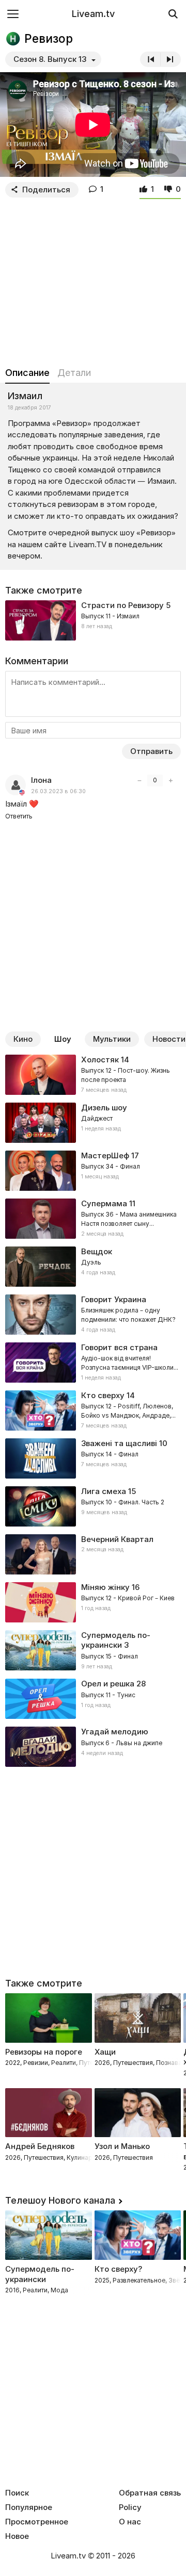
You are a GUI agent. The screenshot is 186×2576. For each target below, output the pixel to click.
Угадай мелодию (115, 1732)
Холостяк (100, 1060)
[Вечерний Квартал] (93, 1554)
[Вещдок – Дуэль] (93, 1267)
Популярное (29, 2507)
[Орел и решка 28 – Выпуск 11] (93, 1699)
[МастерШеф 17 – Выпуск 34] (93, 1171)
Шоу (63, 1039)
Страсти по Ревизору (122, 605)
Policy (130, 2507)
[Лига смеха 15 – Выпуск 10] (93, 1506)
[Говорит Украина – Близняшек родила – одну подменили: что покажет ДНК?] (93, 1315)
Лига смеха (104, 1491)
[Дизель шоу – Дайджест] (93, 1123)
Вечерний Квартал (117, 1539)
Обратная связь (150, 2493)
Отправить (151, 751)
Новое (17, 2536)
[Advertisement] (93, 280)
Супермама (104, 1203)
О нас (130, 2522)
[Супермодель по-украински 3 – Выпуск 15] (93, 1651)
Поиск (17, 2493)
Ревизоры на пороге (44, 2052)
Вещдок (97, 1251)
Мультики (112, 1039)
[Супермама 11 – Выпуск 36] (93, 1219)
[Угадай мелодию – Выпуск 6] (93, 1747)
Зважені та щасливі (119, 1443)
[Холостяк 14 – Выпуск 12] (93, 1075)
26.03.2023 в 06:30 (58, 791)
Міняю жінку (105, 1587)
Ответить (19, 816)
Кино (23, 1039)
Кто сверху (103, 1395)
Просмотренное (37, 2522)
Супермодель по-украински (116, 1640)
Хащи (105, 2052)
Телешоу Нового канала (60, 2200)
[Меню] (13, 14)
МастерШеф (105, 1155)
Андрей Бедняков (40, 2146)
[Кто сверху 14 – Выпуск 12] (93, 1410)
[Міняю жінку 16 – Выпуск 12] (93, 1602)
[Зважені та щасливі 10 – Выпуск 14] (93, 1458)
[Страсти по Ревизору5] (93, 620)
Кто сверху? (118, 2269)
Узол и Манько (122, 2146)
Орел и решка (108, 1684)
